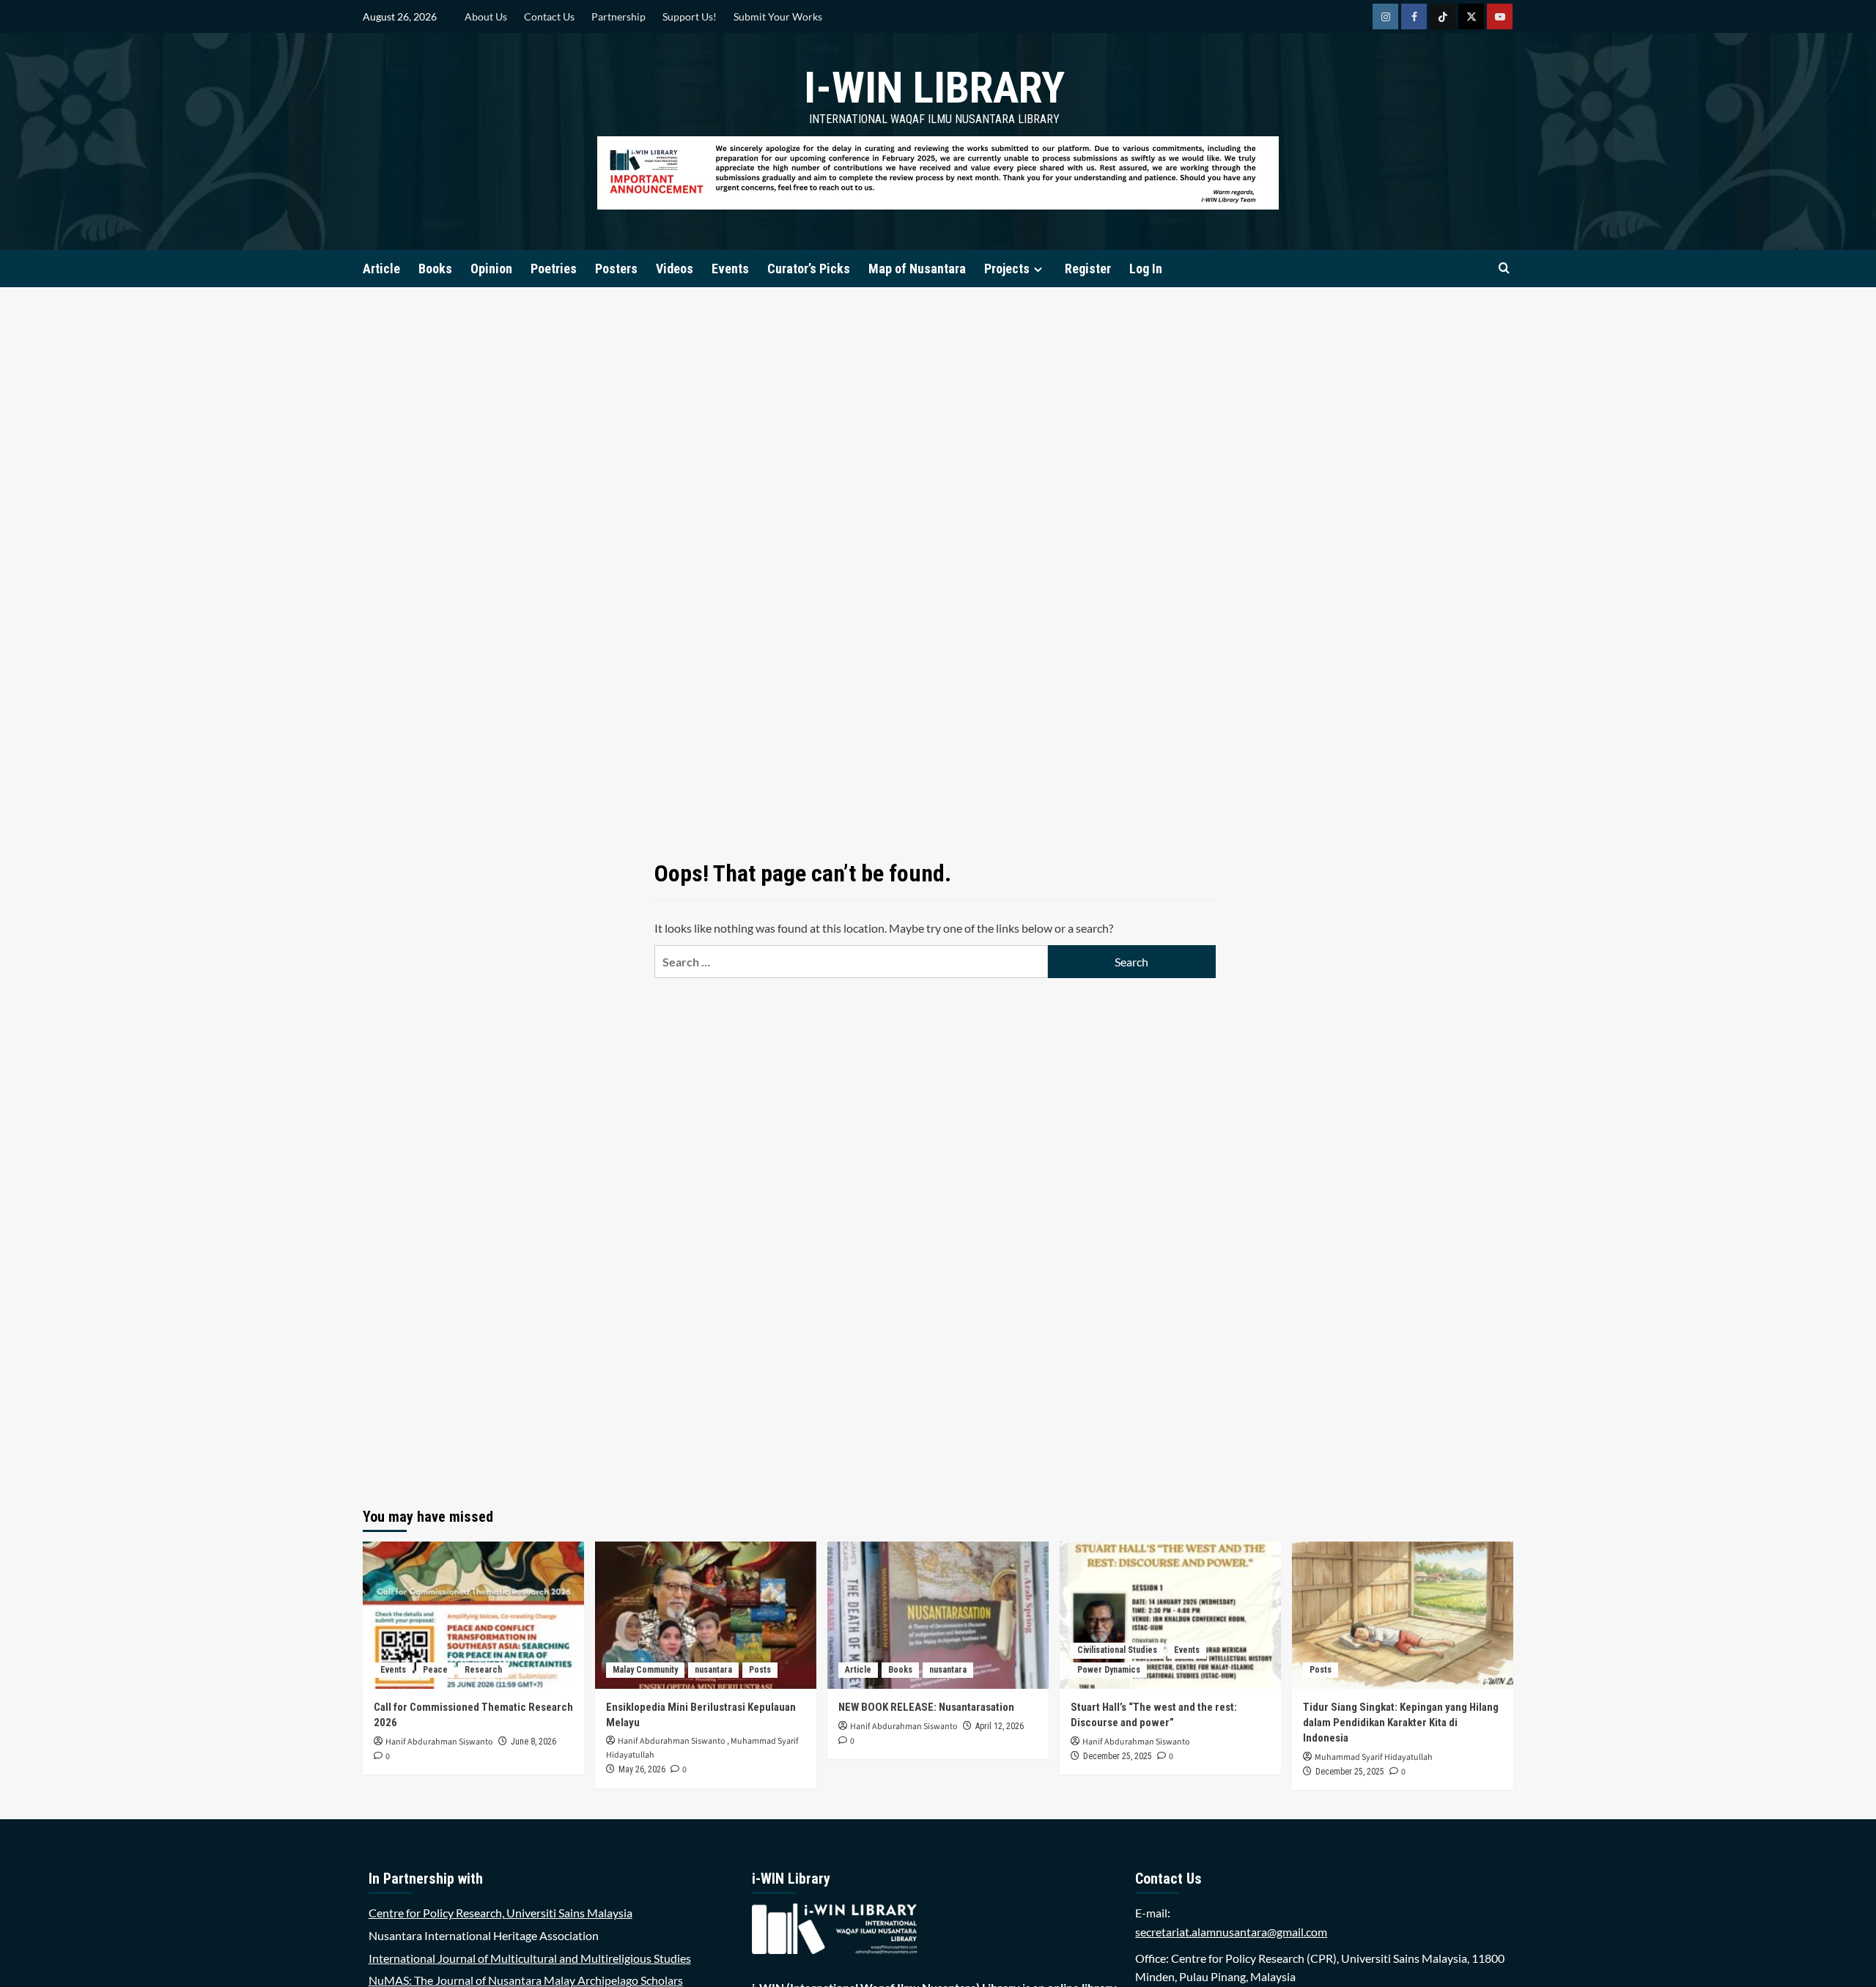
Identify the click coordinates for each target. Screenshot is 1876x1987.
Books (435, 269)
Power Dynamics (1109, 1670)
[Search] (1504, 269)
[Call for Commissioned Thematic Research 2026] (473, 1615)
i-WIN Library (934, 88)
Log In (1146, 269)
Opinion (491, 269)
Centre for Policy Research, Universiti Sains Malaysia (501, 1913)
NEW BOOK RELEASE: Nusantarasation (926, 1707)
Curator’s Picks (809, 269)
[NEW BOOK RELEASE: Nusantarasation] (938, 1615)
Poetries (554, 269)
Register (1088, 269)
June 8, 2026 (533, 1742)
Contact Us (549, 16)
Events (730, 269)
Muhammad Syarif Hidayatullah (1374, 1757)
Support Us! (690, 16)
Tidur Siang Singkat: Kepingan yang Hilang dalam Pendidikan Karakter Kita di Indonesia (1401, 1723)
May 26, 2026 (642, 1769)
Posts (760, 1670)
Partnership (618, 16)
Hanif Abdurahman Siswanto (439, 1742)
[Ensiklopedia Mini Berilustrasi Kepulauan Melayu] (706, 1615)
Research (483, 1670)
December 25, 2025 (1118, 1756)
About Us (486, 16)
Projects (1007, 269)
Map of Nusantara (917, 269)
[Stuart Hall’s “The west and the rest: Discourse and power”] (1170, 1615)
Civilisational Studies (1117, 1650)
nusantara (713, 1670)
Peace (435, 1670)
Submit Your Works (778, 16)
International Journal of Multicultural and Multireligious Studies (530, 1958)
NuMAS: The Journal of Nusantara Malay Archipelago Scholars (526, 1980)
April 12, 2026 (1000, 1726)
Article (381, 269)
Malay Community (645, 1670)
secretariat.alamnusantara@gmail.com (1231, 1932)
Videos (675, 269)
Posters (616, 269)
